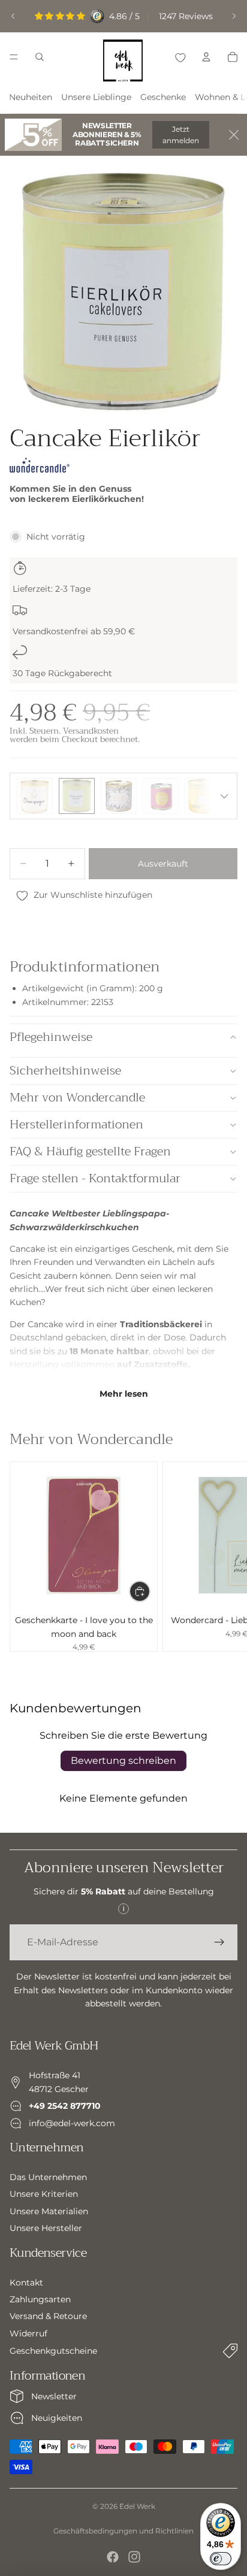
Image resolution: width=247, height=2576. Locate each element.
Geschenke (163, 97)
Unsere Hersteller (46, 2229)
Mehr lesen (124, 1394)
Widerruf (28, 2333)
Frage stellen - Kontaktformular (95, 1178)
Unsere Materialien (49, 2211)
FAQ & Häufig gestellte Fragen (90, 1151)
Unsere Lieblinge (96, 97)
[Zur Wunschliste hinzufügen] (180, 57)
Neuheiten (31, 97)
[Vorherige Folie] (13, 16)
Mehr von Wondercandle (77, 1098)
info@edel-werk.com (72, 2123)
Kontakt (26, 2283)
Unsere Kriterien (44, 2194)
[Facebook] (113, 2557)
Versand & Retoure (48, 2317)
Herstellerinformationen (76, 1124)
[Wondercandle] (40, 465)
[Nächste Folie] (234, 16)
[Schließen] (234, 135)
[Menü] (14, 57)
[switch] (221, 2559)
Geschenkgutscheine (53, 2351)
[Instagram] (134, 2557)
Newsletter (54, 2396)
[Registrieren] (219, 1942)
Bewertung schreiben (123, 1761)
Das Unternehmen (48, 2177)
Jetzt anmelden (181, 135)
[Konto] (206, 57)
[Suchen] (40, 57)
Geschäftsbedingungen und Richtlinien (123, 2531)
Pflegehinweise (51, 1037)
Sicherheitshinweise (65, 1071)
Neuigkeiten (57, 2418)
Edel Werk (137, 2506)
